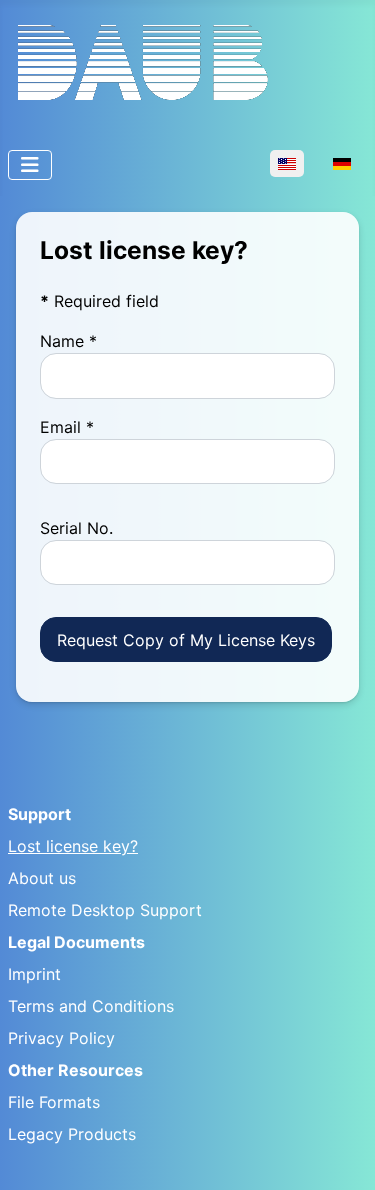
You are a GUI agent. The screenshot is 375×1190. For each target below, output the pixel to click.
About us (42, 878)
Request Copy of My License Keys (186, 640)
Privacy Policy (61, 1038)
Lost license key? (73, 846)
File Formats (54, 1102)
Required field (99, 301)
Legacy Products (72, 1134)
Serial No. (76, 528)
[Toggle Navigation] (30, 165)
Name (68, 341)
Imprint (34, 974)
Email (67, 427)
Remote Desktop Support (105, 910)
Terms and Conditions (91, 1006)
